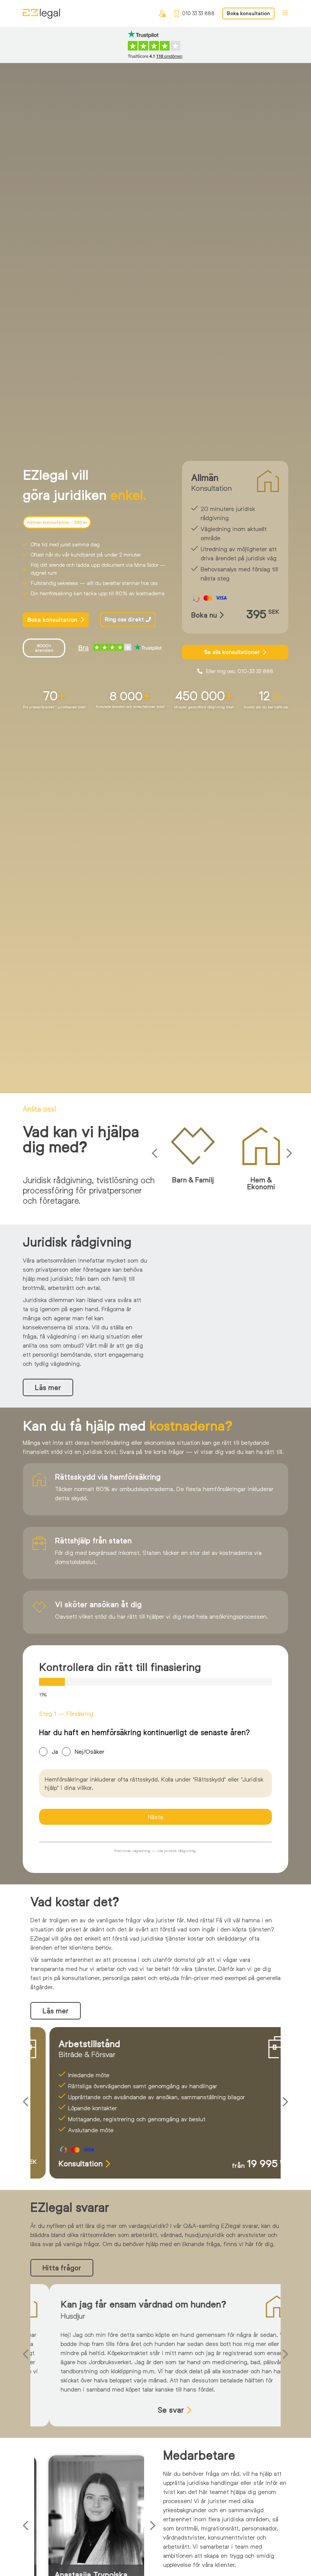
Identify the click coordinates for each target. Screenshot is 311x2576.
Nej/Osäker (90, 1751)
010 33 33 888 (198, 13)
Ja (55, 1751)
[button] (156, 1153)
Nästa (155, 1817)
